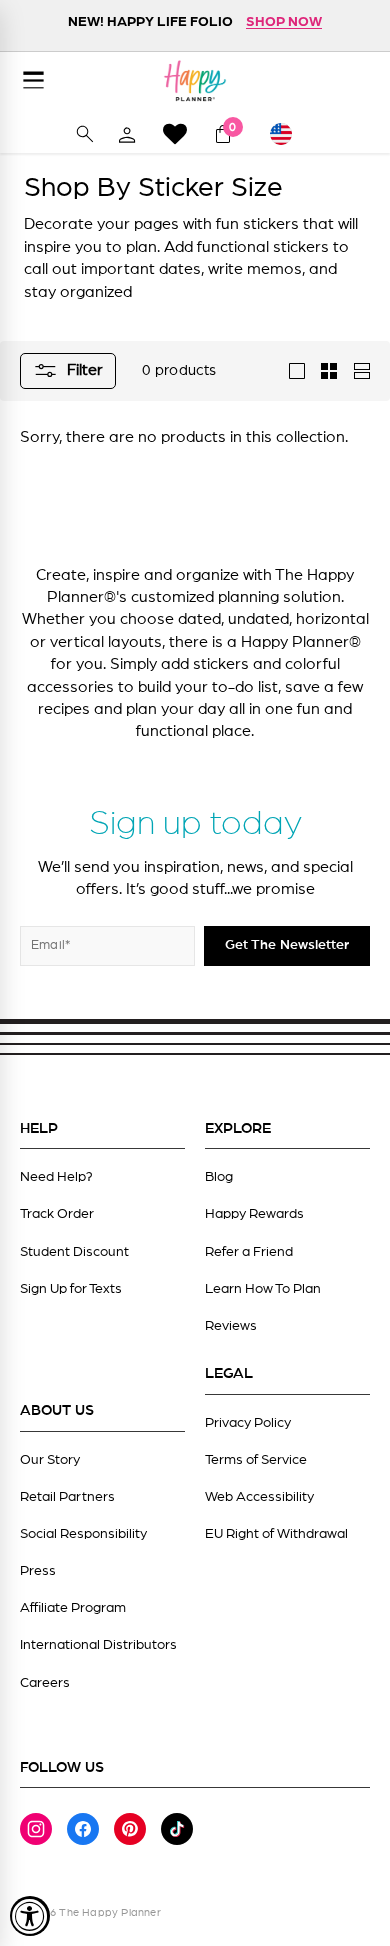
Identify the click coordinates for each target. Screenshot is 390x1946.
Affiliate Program (73, 1608)
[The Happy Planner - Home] (195, 80)
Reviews (231, 1326)
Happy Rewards (254, 1214)
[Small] (329, 371)
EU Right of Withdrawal (276, 1534)
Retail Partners (67, 1497)
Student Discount (74, 1252)
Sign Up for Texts (71, 1289)
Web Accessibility (259, 1497)
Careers (45, 1683)
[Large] (297, 371)
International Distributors (98, 1645)
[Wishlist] (175, 133)
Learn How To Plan (263, 1289)
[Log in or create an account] (127, 134)
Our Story (50, 1460)
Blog (219, 1177)
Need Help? (56, 1177)
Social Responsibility (83, 1534)
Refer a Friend (249, 1252)
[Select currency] (290, 134)
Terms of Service (256, 1460)
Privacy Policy (248, 1423)
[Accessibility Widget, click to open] (30, 1916)
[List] (361, 371)
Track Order (57, 1214)
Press (38, 1571)
